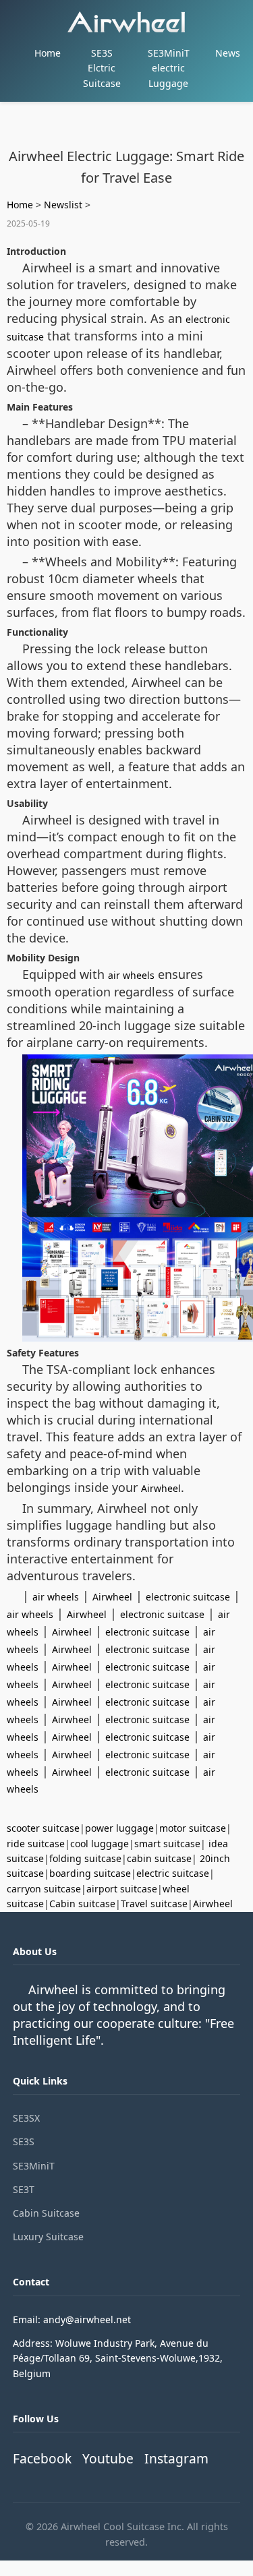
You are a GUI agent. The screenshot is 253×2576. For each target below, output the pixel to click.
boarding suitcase (90, 1873)
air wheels (131, 975)
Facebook (42, 2458)
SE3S (24, 2141)
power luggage (119, 1828)
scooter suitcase (43, 1828)
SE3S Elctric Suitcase (102, 68)
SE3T (24, 2189)
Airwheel (161, 1488)
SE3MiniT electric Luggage (169, 68)
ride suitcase (36, 1844)
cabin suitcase (159, 1858)
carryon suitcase (44, 1889)
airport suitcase (122, 1889)
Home (48, 53)
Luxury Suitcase (48, 2237)
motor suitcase (193, 1828)
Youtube (108, 2458)
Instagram (176, 2458)
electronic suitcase (188, 1597)
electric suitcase (173, 1873)
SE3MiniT (34, 2166)
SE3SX (26, 2118)
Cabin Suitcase (46, 2213)
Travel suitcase (154, 1904)
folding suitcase (85, 1858)
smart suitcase (167, 1844)
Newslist (63, 205)
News (228, 53)
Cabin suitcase (82, 1904)
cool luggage (100, 1844)
